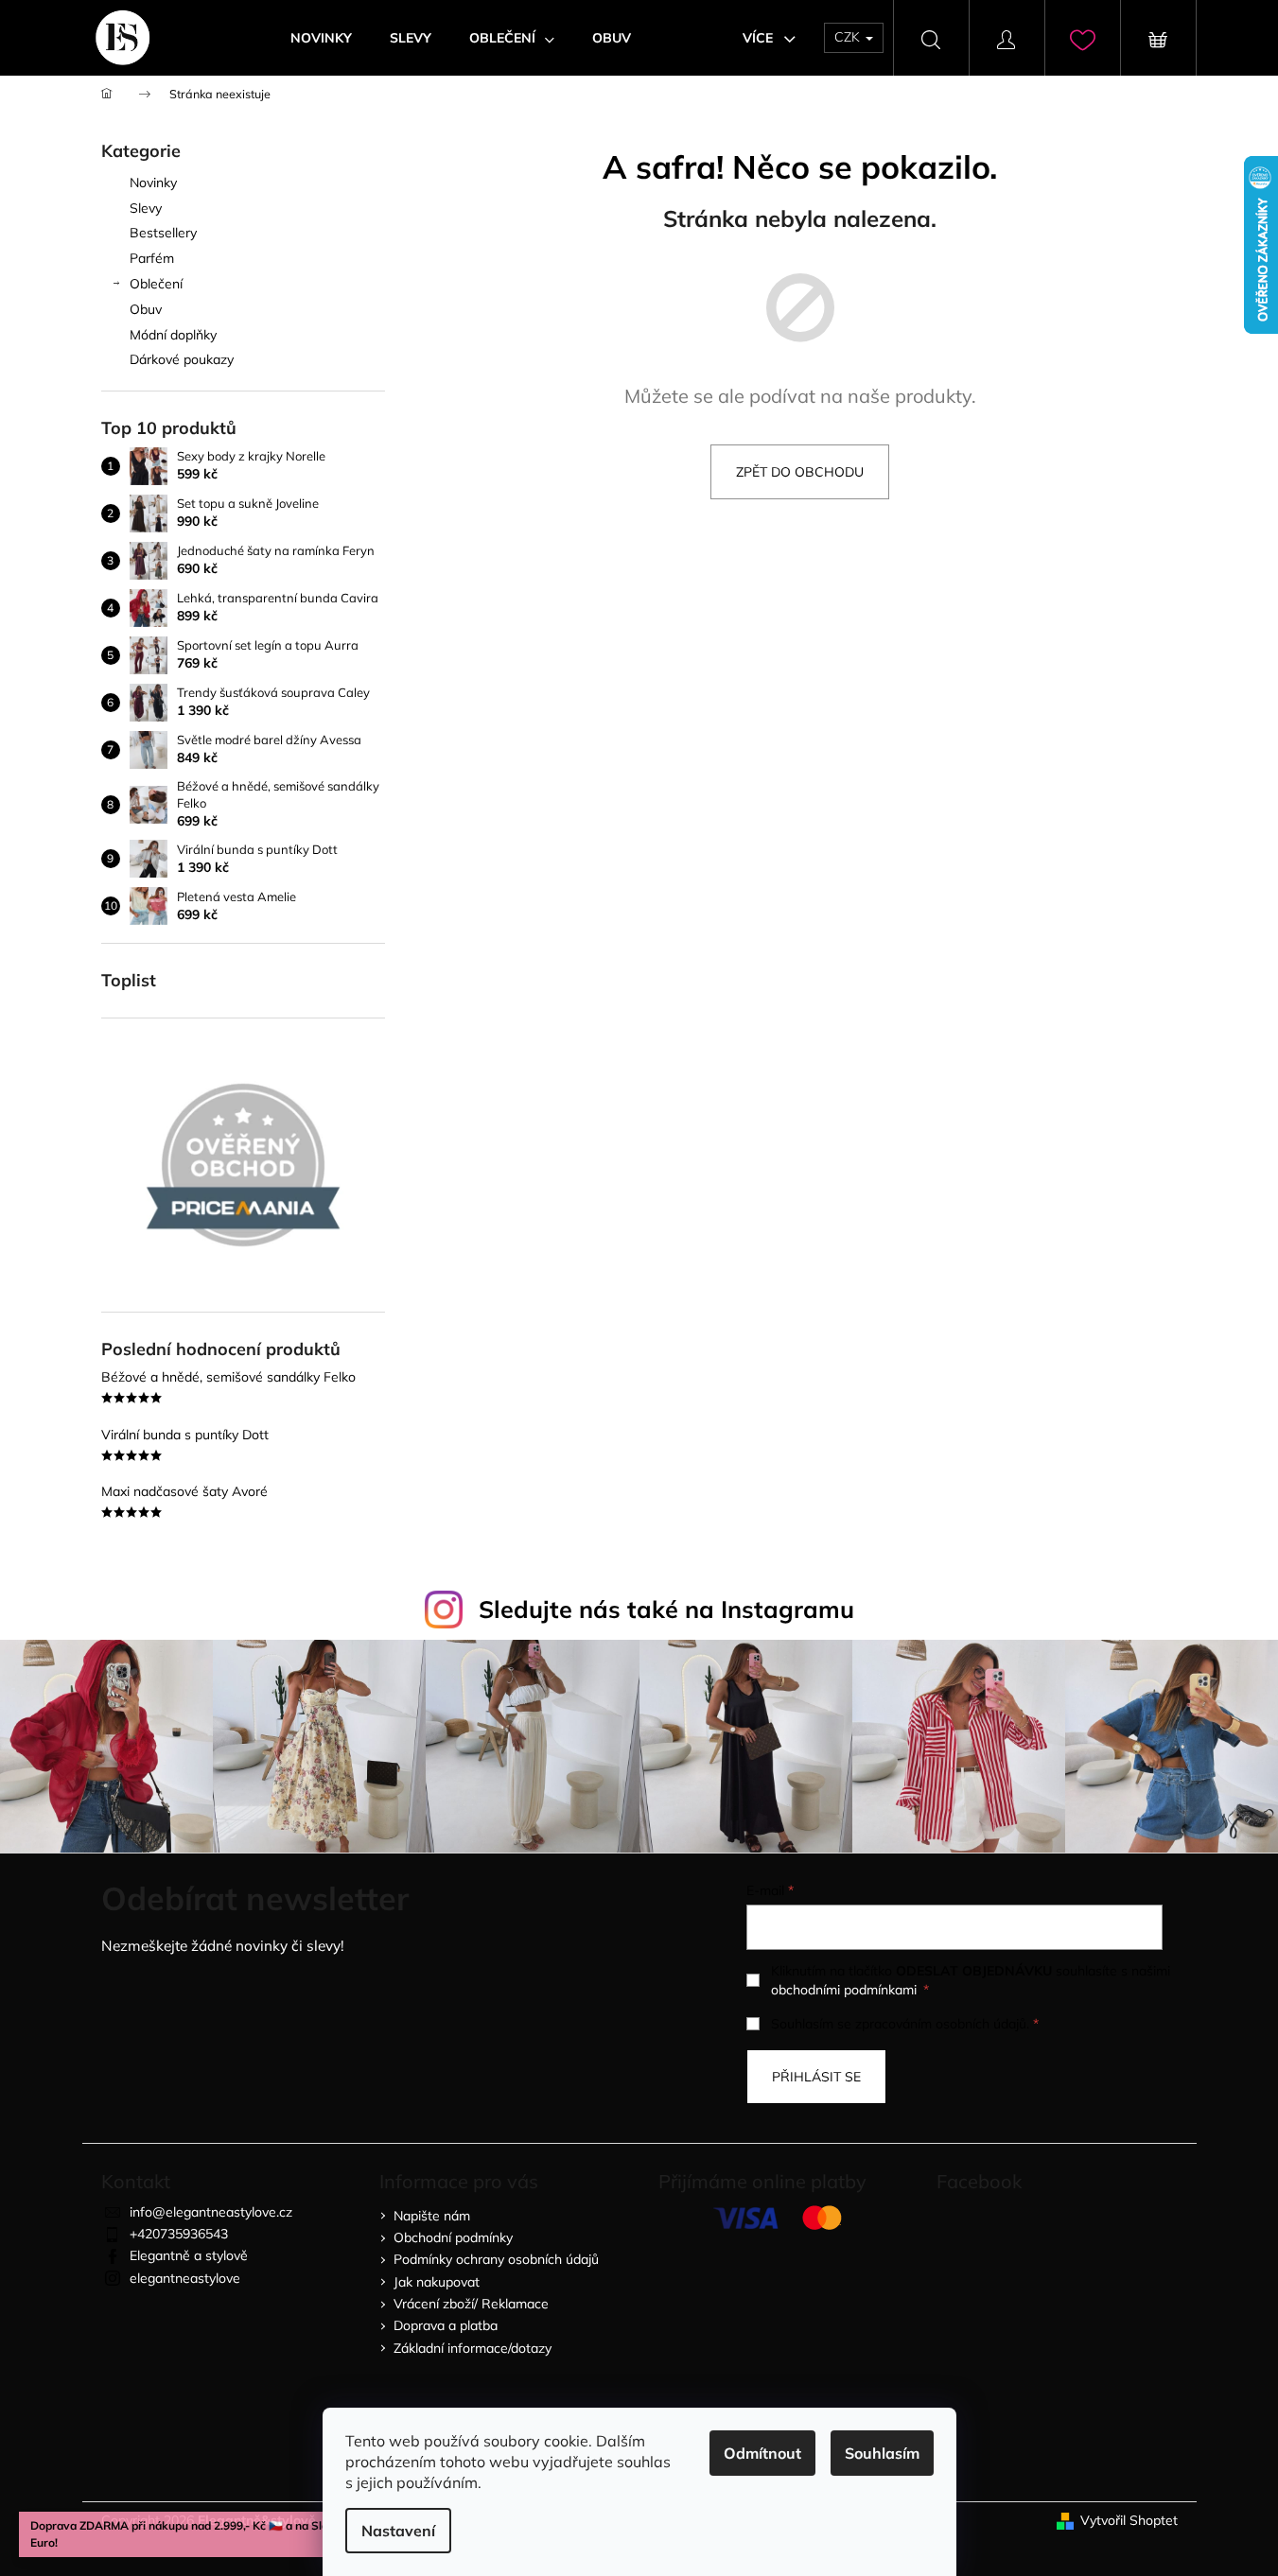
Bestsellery (163, 233)
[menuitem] (321, 38)
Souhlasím (882, 2453)
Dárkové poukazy (182, 359)
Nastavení (398, 2531)
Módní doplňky (173, 335)
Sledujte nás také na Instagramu (666, 1609)
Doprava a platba (446, 2325)
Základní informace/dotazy (473, 2348)
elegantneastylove (185, 2278)
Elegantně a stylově (189, 2255)
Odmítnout (762, 2453)
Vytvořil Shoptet (1129, 2520)
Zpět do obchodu (800, 472)
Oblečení (156, 284)
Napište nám (432, 2216)
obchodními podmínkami (844, 1990)
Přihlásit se (816, 2077)
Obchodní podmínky (453, 2237)
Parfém (152, 258)
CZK (849, 37)
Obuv (146, 309)
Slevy (146, 208)
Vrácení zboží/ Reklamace (471, 2304)
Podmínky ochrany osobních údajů (496, 2259)
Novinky (153, 183)
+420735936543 (179, 2234)
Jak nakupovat (437, 2282)
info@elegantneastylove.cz (211, 2212)
